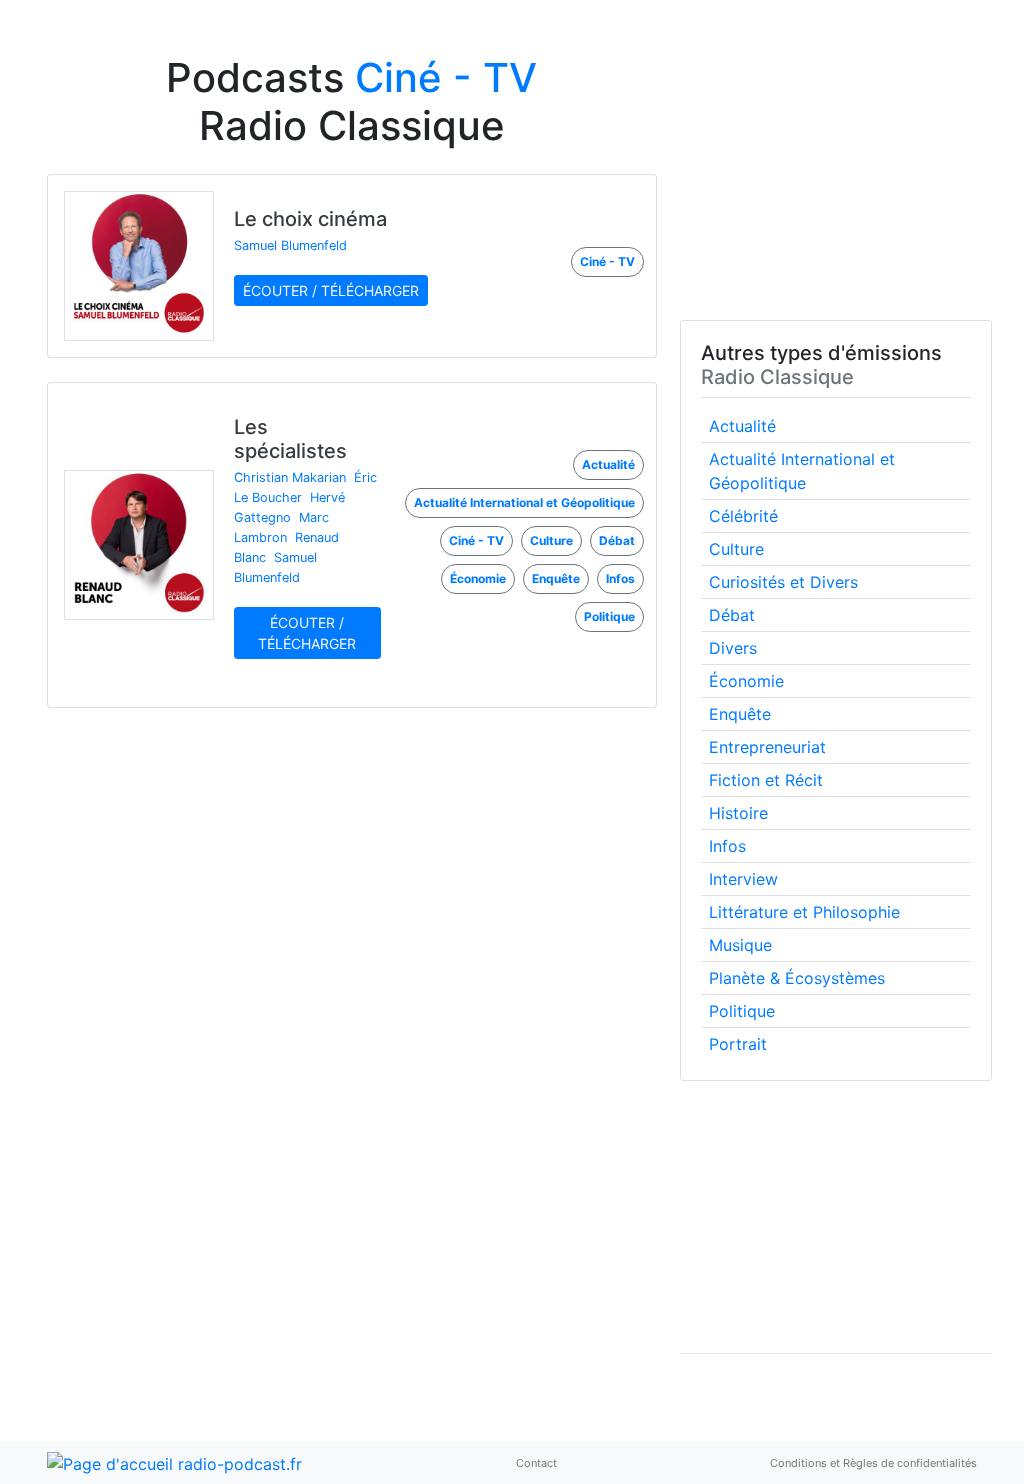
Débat (732, 615)
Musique (740, 945)
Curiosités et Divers (783, 582)
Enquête (740, 714)
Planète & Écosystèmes (797, 978)
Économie (746, 681)
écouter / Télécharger (331, 290)
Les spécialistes (290, 439)
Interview (743, 879)
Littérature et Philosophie (804, 912)
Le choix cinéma (310, 219)
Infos (727, 846)
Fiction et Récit (766, 780)
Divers (733, 648)
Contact (536, 1463)
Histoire (738, 813)
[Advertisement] (830, 187)
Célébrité (743, 516)
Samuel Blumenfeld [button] (290, 245)
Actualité (742, 426)
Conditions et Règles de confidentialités (873, 1463)
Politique (742, 1011)
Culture (736, 549)
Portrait (738, 1044)
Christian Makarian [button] (290, 477)
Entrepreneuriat (767, 747)
